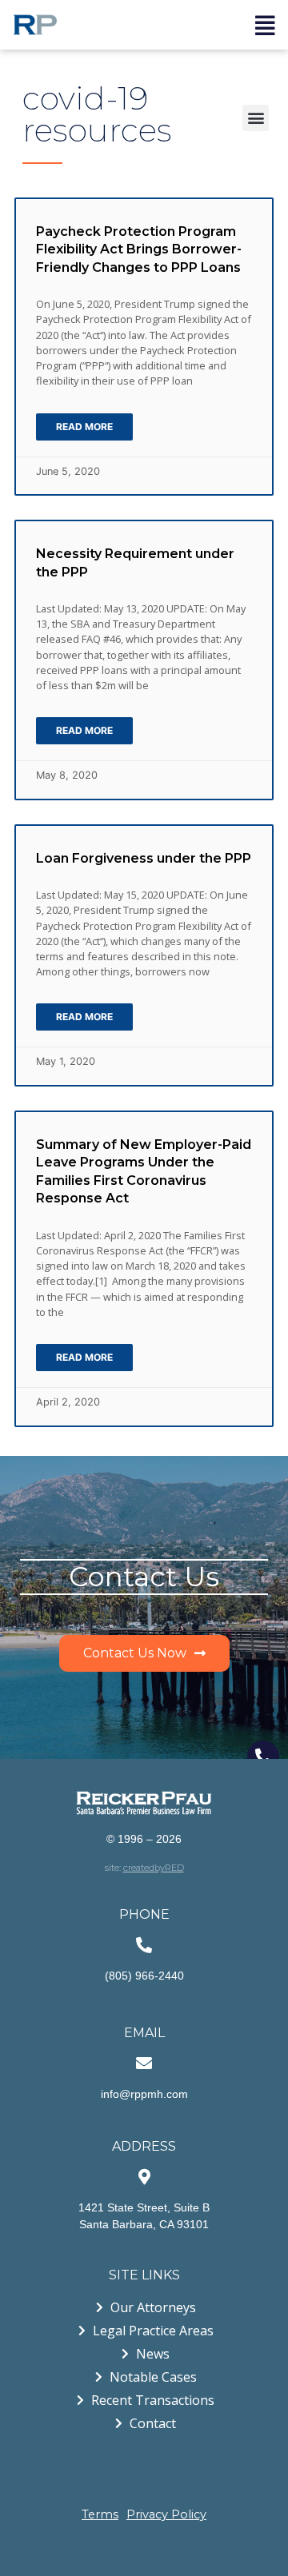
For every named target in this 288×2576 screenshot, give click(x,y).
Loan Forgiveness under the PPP (144, 858)
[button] (256, 118)
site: (144, 1868)
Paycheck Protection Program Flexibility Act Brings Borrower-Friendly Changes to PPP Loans (139, 249)
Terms (100, 2514)
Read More (84, 427)
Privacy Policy (166, 2514)
